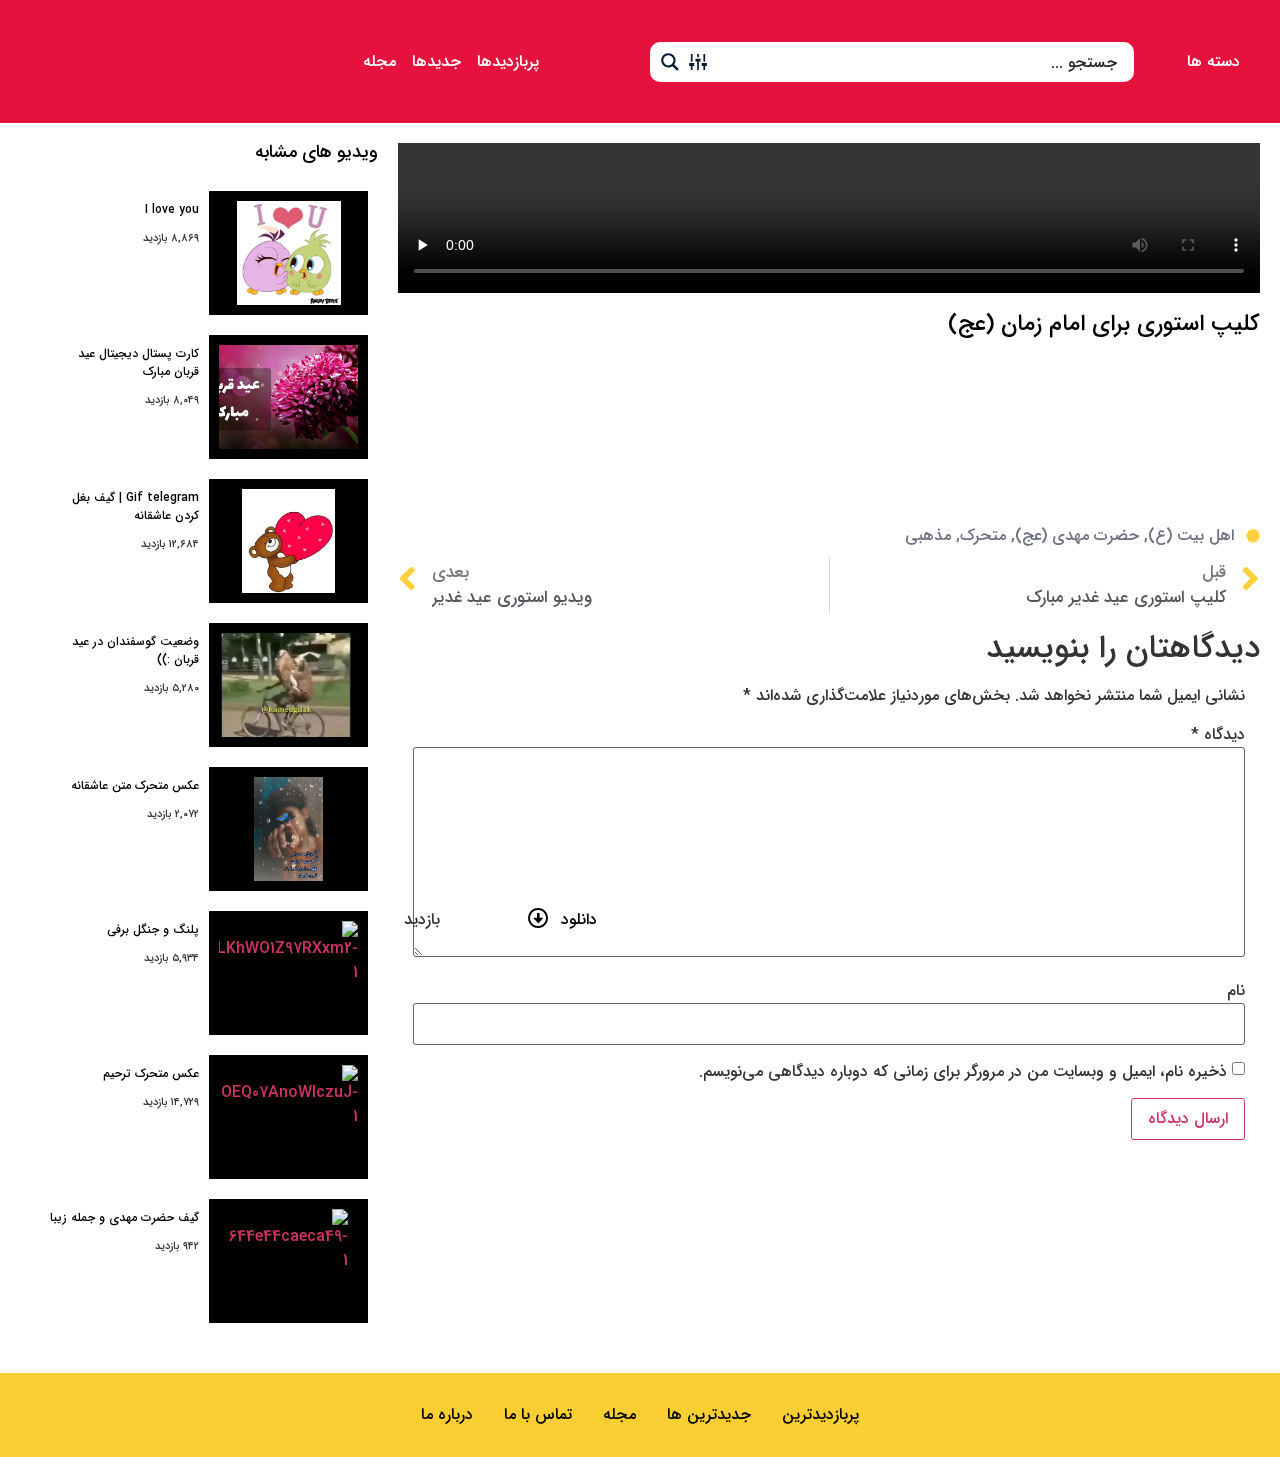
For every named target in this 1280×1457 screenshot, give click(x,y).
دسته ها (1213, 61)
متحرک (983, 535)
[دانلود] (538, 918)
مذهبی (928, 535)
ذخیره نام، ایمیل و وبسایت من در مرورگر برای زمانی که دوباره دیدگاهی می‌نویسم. (963, 1072)
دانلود (579, 919)
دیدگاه (1218, 735)
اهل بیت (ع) (1191, 535)
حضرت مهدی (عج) (1077, 535)
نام (1236, 991)
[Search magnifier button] (670, 62)
